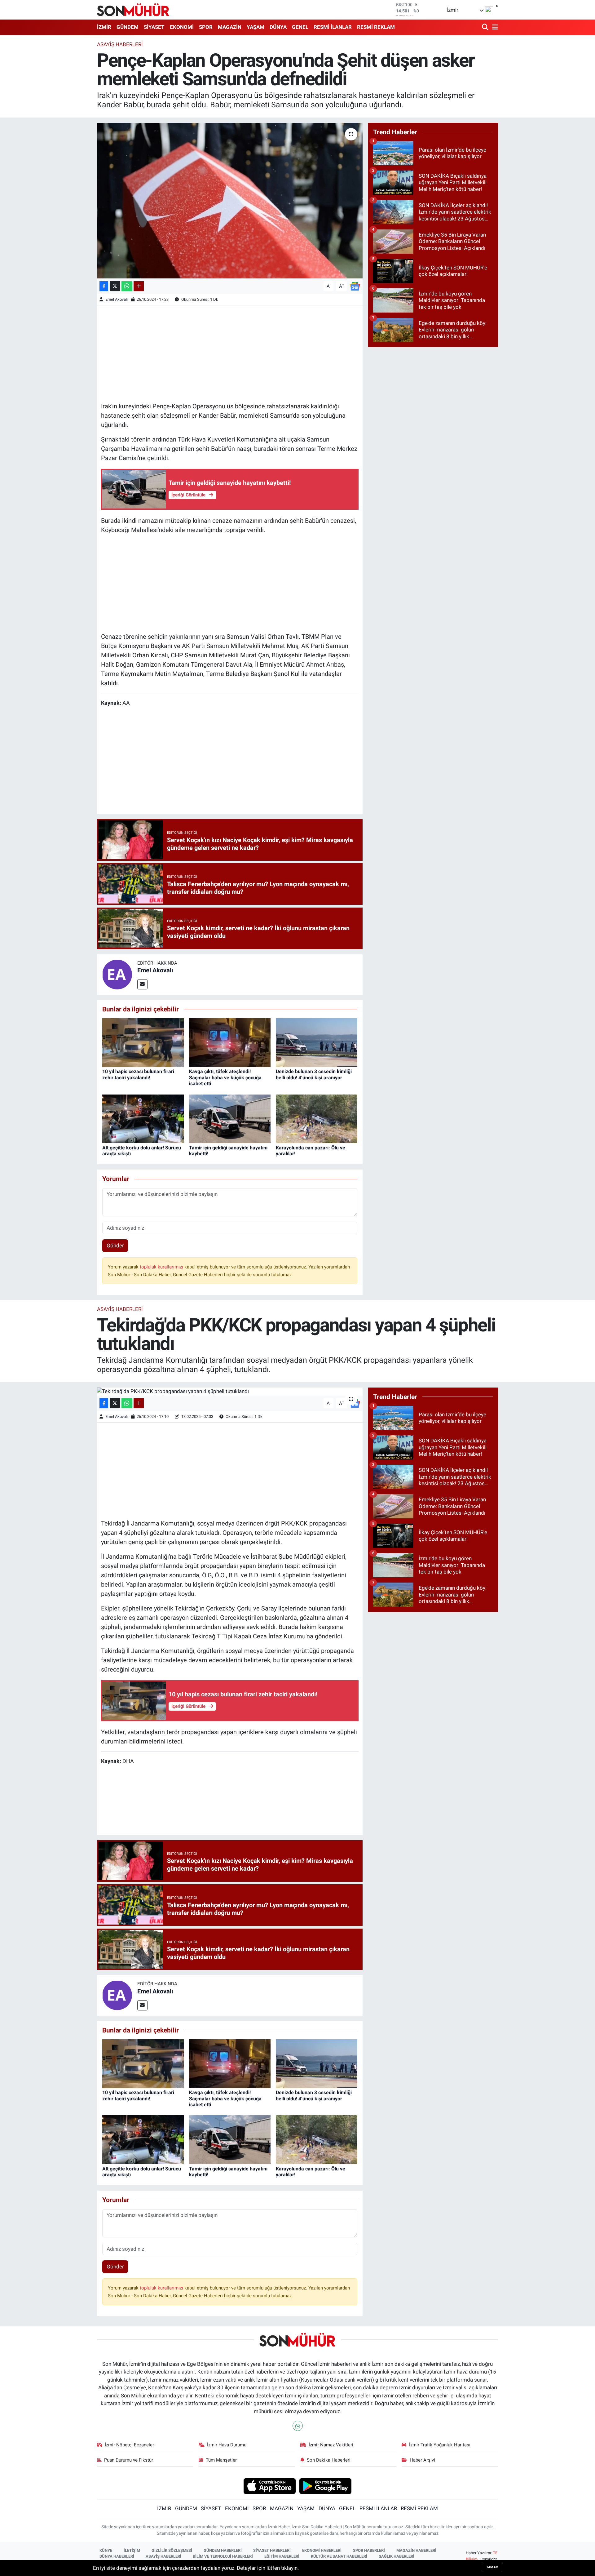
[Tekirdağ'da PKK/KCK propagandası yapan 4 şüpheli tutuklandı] (230, 1392)
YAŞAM (256, 27)
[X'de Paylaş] (115, 286)
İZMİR (104, 27)
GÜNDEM (128, 27)
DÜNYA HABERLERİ (117, 2556)
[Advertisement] (230, 353)
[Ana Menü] (494, 27)
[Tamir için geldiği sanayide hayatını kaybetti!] (230, 1118)
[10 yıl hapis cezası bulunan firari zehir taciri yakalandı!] (143, 1042)
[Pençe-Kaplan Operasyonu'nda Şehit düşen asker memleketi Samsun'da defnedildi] (230, 201)
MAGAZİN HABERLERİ (416, 2550)
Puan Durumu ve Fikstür (129, 2460)
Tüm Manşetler (221, 2460)
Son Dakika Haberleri (329, 2460)
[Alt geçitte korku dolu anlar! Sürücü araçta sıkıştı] (143, 1118)
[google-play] (326, 2486)
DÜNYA (278, 27)
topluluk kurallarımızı (162, 1267)
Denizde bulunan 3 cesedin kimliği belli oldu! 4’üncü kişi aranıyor (314, 1074)
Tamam (492, 2567)
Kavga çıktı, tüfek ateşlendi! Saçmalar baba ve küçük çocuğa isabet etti (225, 1077)
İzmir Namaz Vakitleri (331, 2445)
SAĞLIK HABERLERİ (397, 2556)
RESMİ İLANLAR (333, 27)
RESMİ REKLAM (376, 27)
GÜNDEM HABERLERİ (223, 2550)
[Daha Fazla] (139, 286)
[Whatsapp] (298, 2426)
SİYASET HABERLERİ (272, 2550)
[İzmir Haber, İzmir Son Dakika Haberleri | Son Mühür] (133, 10)
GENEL (300, 27)
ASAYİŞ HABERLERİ (163, 2556)
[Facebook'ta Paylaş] (104, 286)
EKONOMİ (182, 27)
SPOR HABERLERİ (369, 2550)
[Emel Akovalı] (117, 974)
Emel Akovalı (117, 299)
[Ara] (486, 27)
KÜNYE (106, 2550)
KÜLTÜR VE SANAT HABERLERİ (339, 2556)
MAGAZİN (230, 27)
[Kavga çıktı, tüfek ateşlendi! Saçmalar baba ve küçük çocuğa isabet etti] (230, 1042)
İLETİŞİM (132, 2550)
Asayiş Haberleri (120, 44)
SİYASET (154, 27)
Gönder (115, 1246)
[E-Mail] (142, 984)
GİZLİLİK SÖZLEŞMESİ (172, 2550)
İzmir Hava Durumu (227, 2445)
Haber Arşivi (422, 2460)
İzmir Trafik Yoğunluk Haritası (440, 2445)
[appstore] (269, 2486)
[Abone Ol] (355, 286)
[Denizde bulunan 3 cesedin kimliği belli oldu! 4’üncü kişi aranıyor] (317, 1042)
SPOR (206, 27)
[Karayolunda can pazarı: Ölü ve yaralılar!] (317, 1118)
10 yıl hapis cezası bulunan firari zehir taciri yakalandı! (138, 1074)
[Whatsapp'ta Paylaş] (127, 286)
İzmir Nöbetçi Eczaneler (129, 2445)
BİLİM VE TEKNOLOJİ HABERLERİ (223, 2556)
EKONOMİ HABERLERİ (322, 2550)
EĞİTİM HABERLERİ (282, 2556)
